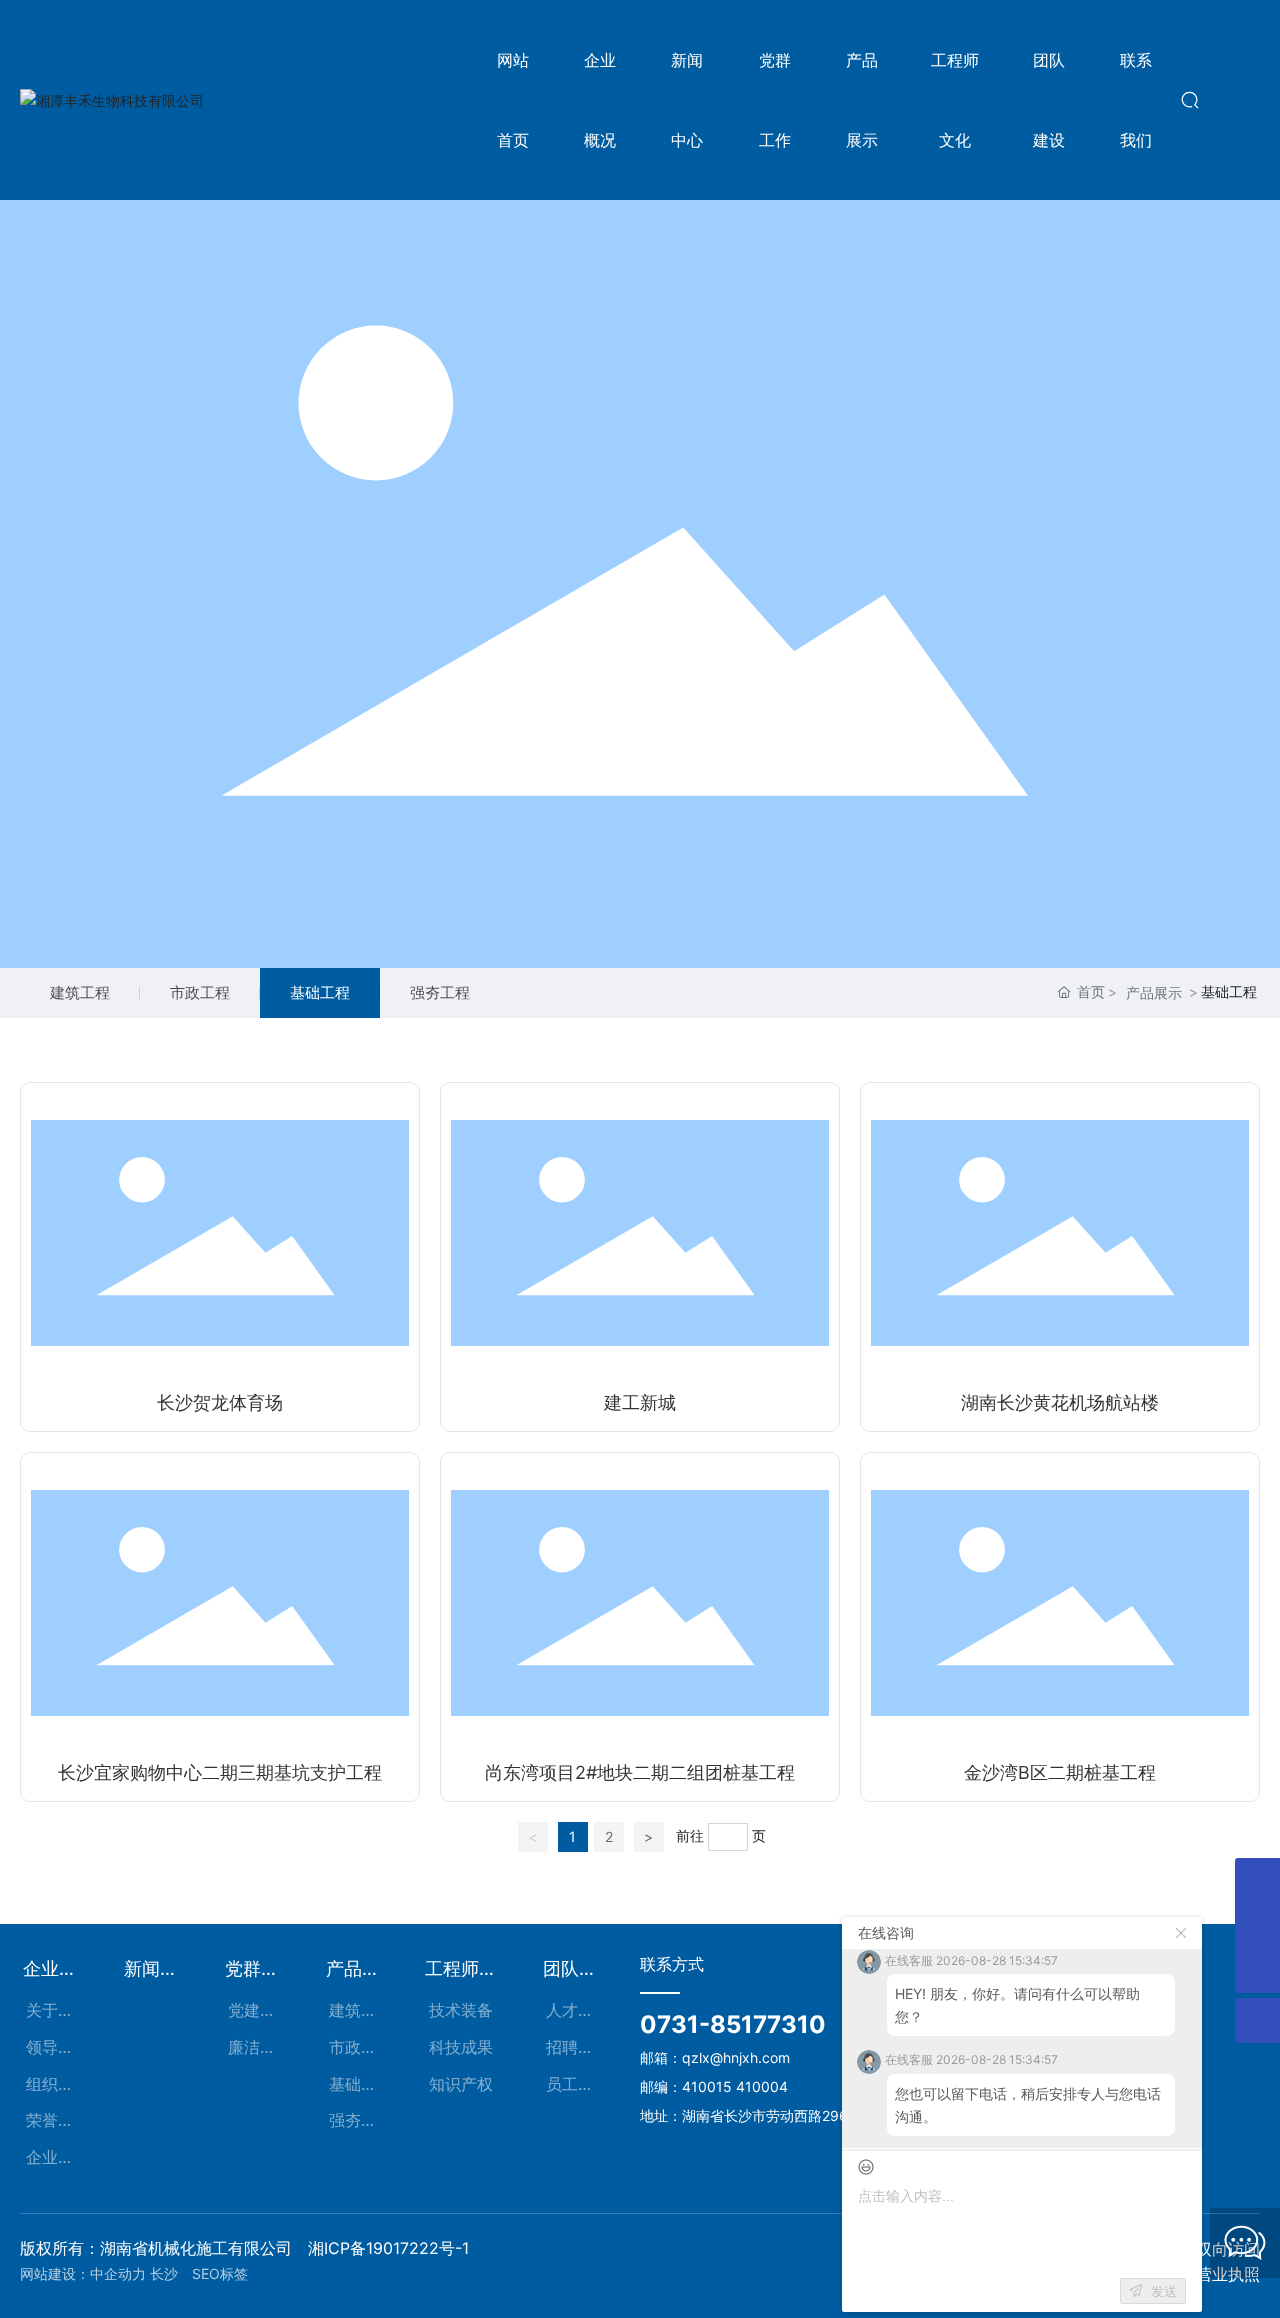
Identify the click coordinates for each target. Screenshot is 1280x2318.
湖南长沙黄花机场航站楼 (1060, 1402)
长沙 (169, 2273)
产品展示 (1154, 992)
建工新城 (640, 1402)
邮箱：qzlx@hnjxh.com (715, 2057)
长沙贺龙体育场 (220, 1402)
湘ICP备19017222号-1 (388, 2248)
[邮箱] (1257, 1880)
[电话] (1257, 1925)
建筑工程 (80, 992)
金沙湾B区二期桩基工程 (1060, 1772)
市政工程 (200, 992)
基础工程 (320, 992)
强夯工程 (440, 992)
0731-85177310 (733, 2024)
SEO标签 (220, 2273)
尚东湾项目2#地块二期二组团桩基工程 (640, 1772)
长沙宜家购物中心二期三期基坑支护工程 (220, 1772)
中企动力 (118, 2273)
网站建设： (55, 2273)
